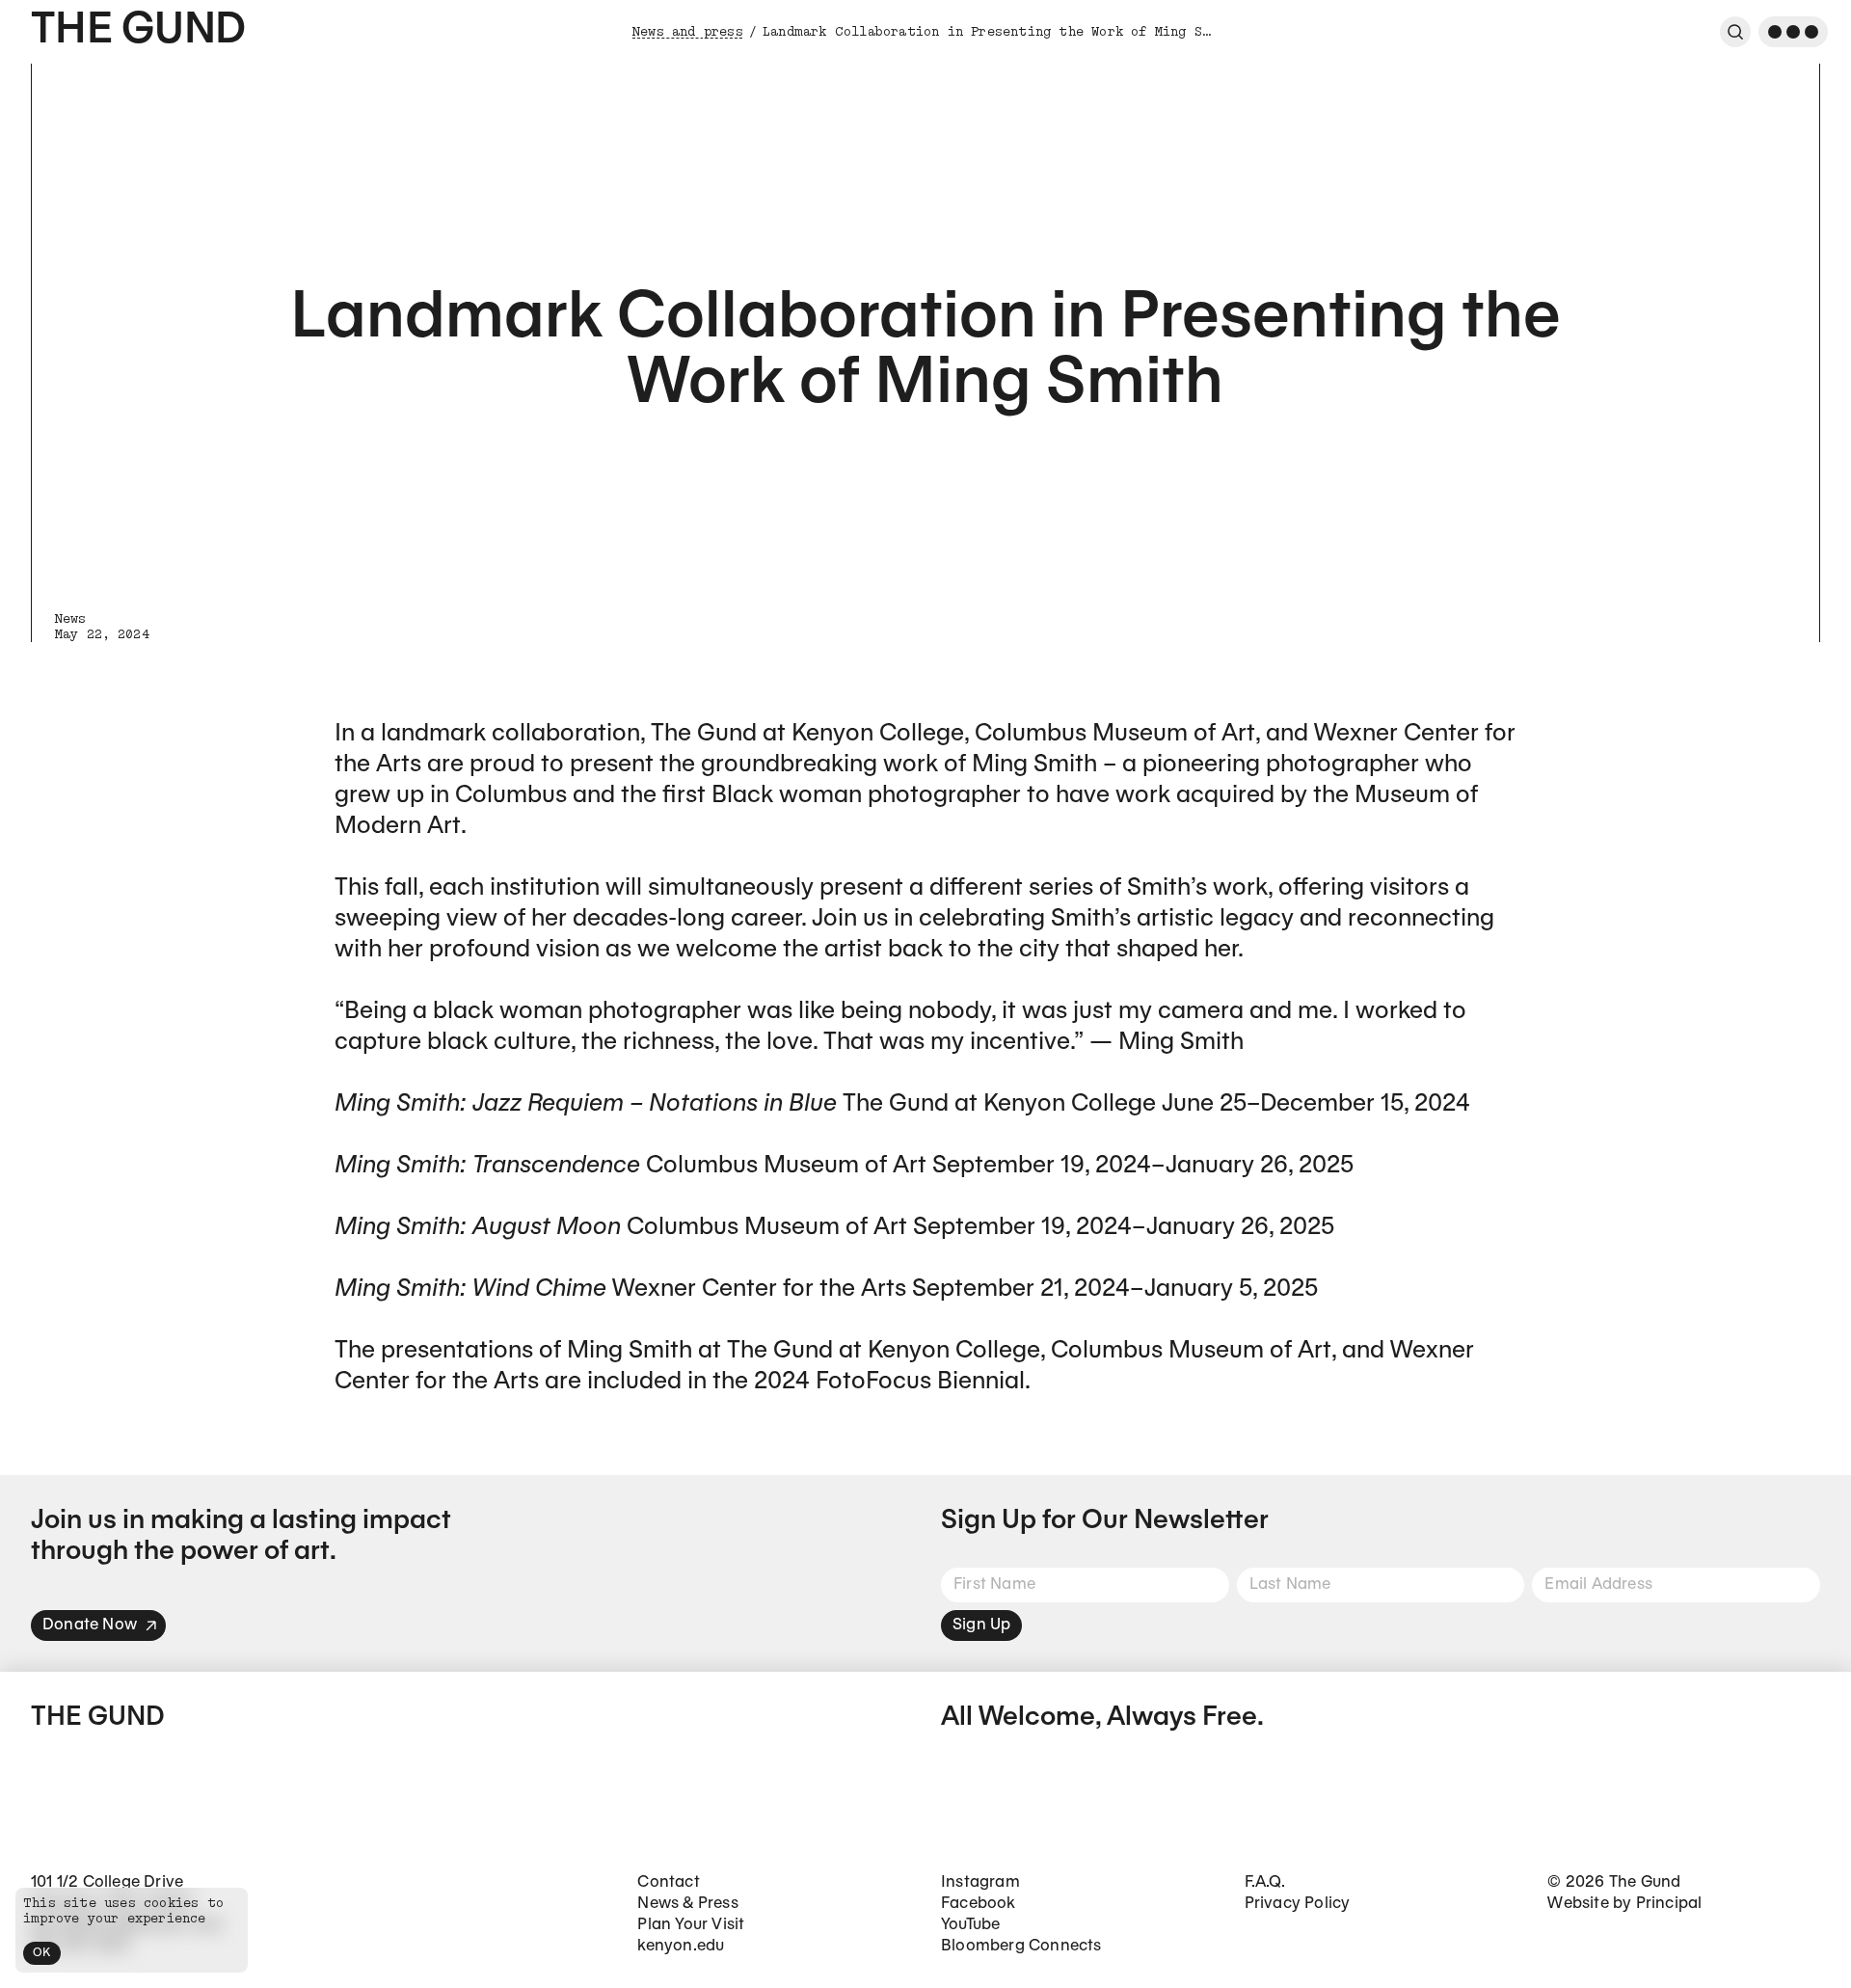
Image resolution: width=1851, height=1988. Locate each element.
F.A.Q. (1265, 1882)
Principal (1669, 1904)
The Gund (138, 31)
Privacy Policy (1298, 1904)
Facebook (979, 1904)
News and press (688, 32)
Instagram (980, 1882)
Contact (668, 1882)
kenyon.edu (681, 1946)
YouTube (970, 1925)
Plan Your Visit (691, 1925)
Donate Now (90, 1625)
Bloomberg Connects (1021, 1946)
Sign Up (981, 1625)
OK (42, 1953)
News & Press (687, 1904)
